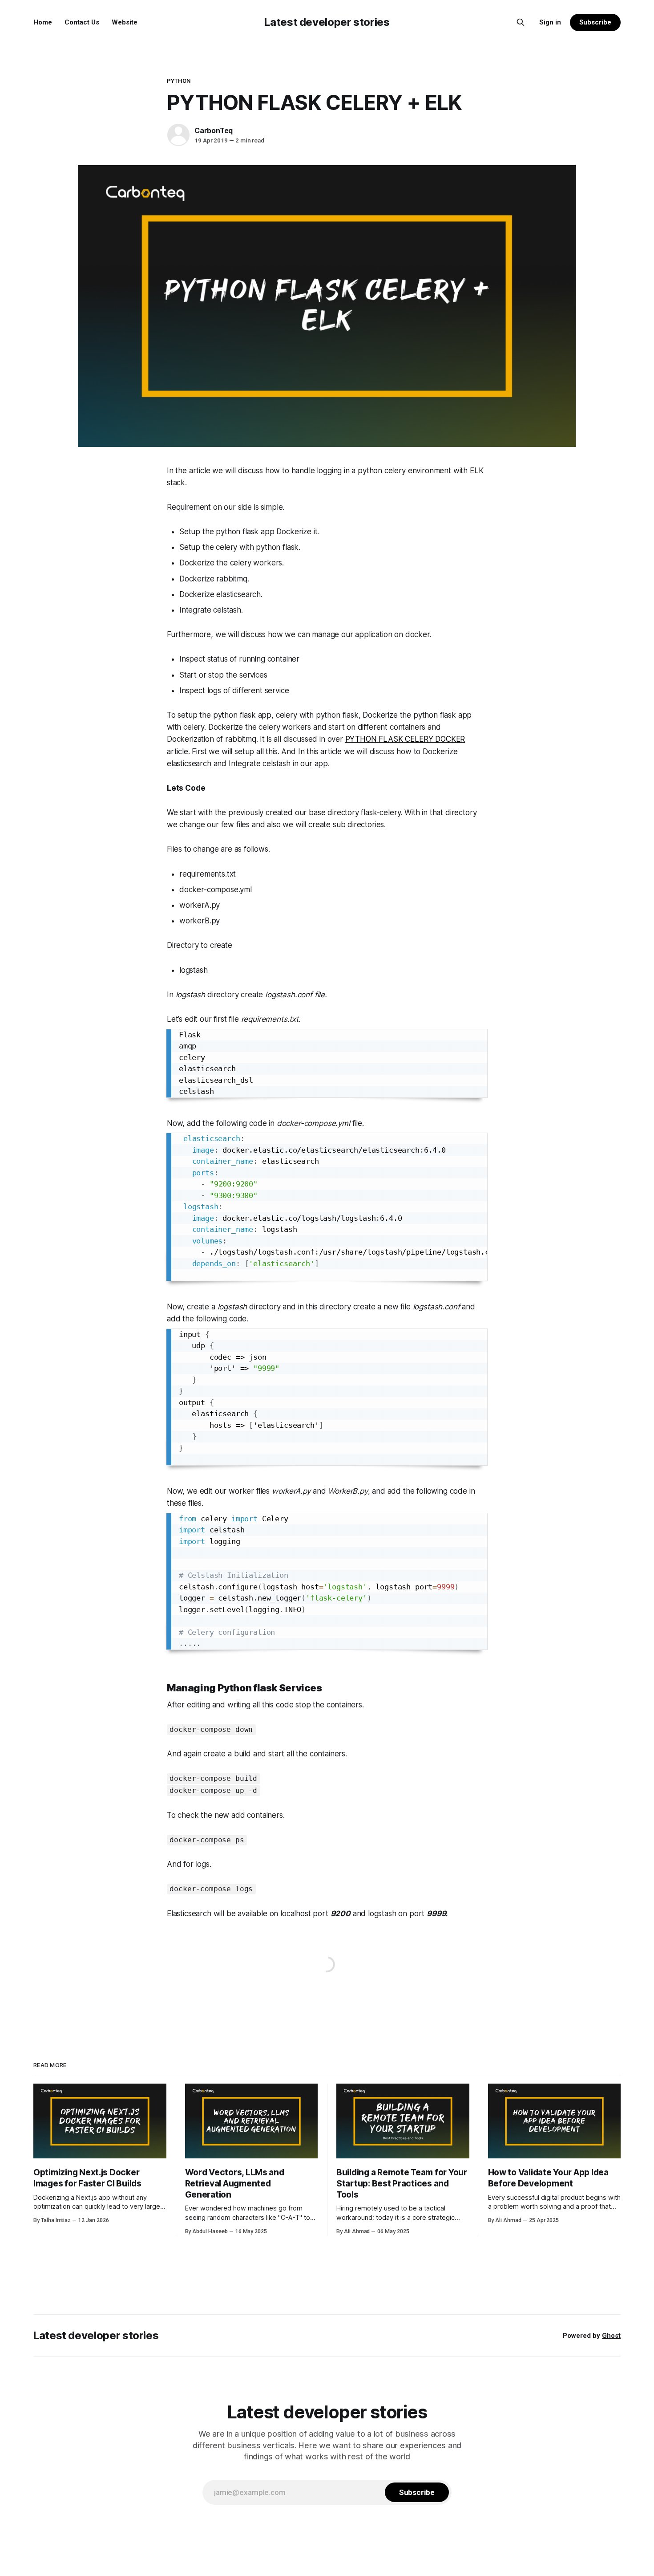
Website (125, 22)
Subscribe (595, 22)
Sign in (550, 22)
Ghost (611, 2336)
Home (43, 22)
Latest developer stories (327, 22)
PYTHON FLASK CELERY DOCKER (405, 739)
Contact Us (82, 22)
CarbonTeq (214, 130)
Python (179, 81)
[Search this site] (521, 22)
